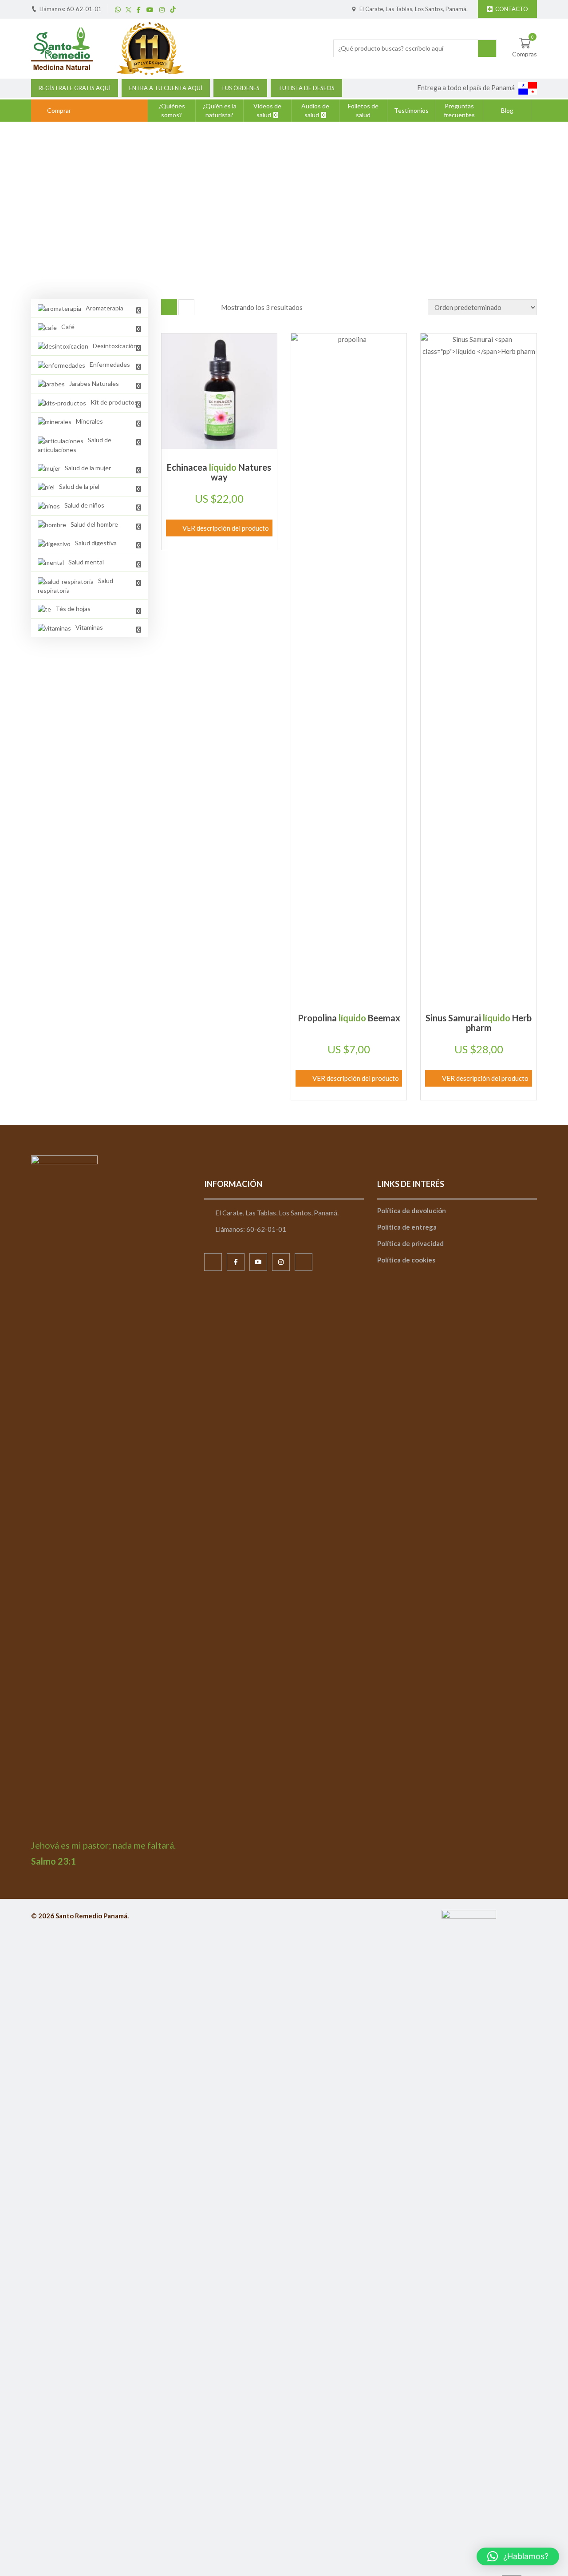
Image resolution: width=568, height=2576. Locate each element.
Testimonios (411, 110)
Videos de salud (267, 110)
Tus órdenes (240, 88)
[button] (518, 2556)
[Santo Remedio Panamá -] (62, 48)
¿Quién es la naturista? (220, 110)
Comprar (59, 110)
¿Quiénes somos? (172, 110)
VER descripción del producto (226, 528)
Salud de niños (292, 210)
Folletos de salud (363, 110)
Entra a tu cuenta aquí (166, 88)
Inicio (251, 210)
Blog (507, 110)
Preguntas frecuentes (459, 110)
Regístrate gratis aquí (75, 88)
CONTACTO (512, 9)
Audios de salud (315, 110)
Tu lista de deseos (306, 88)
